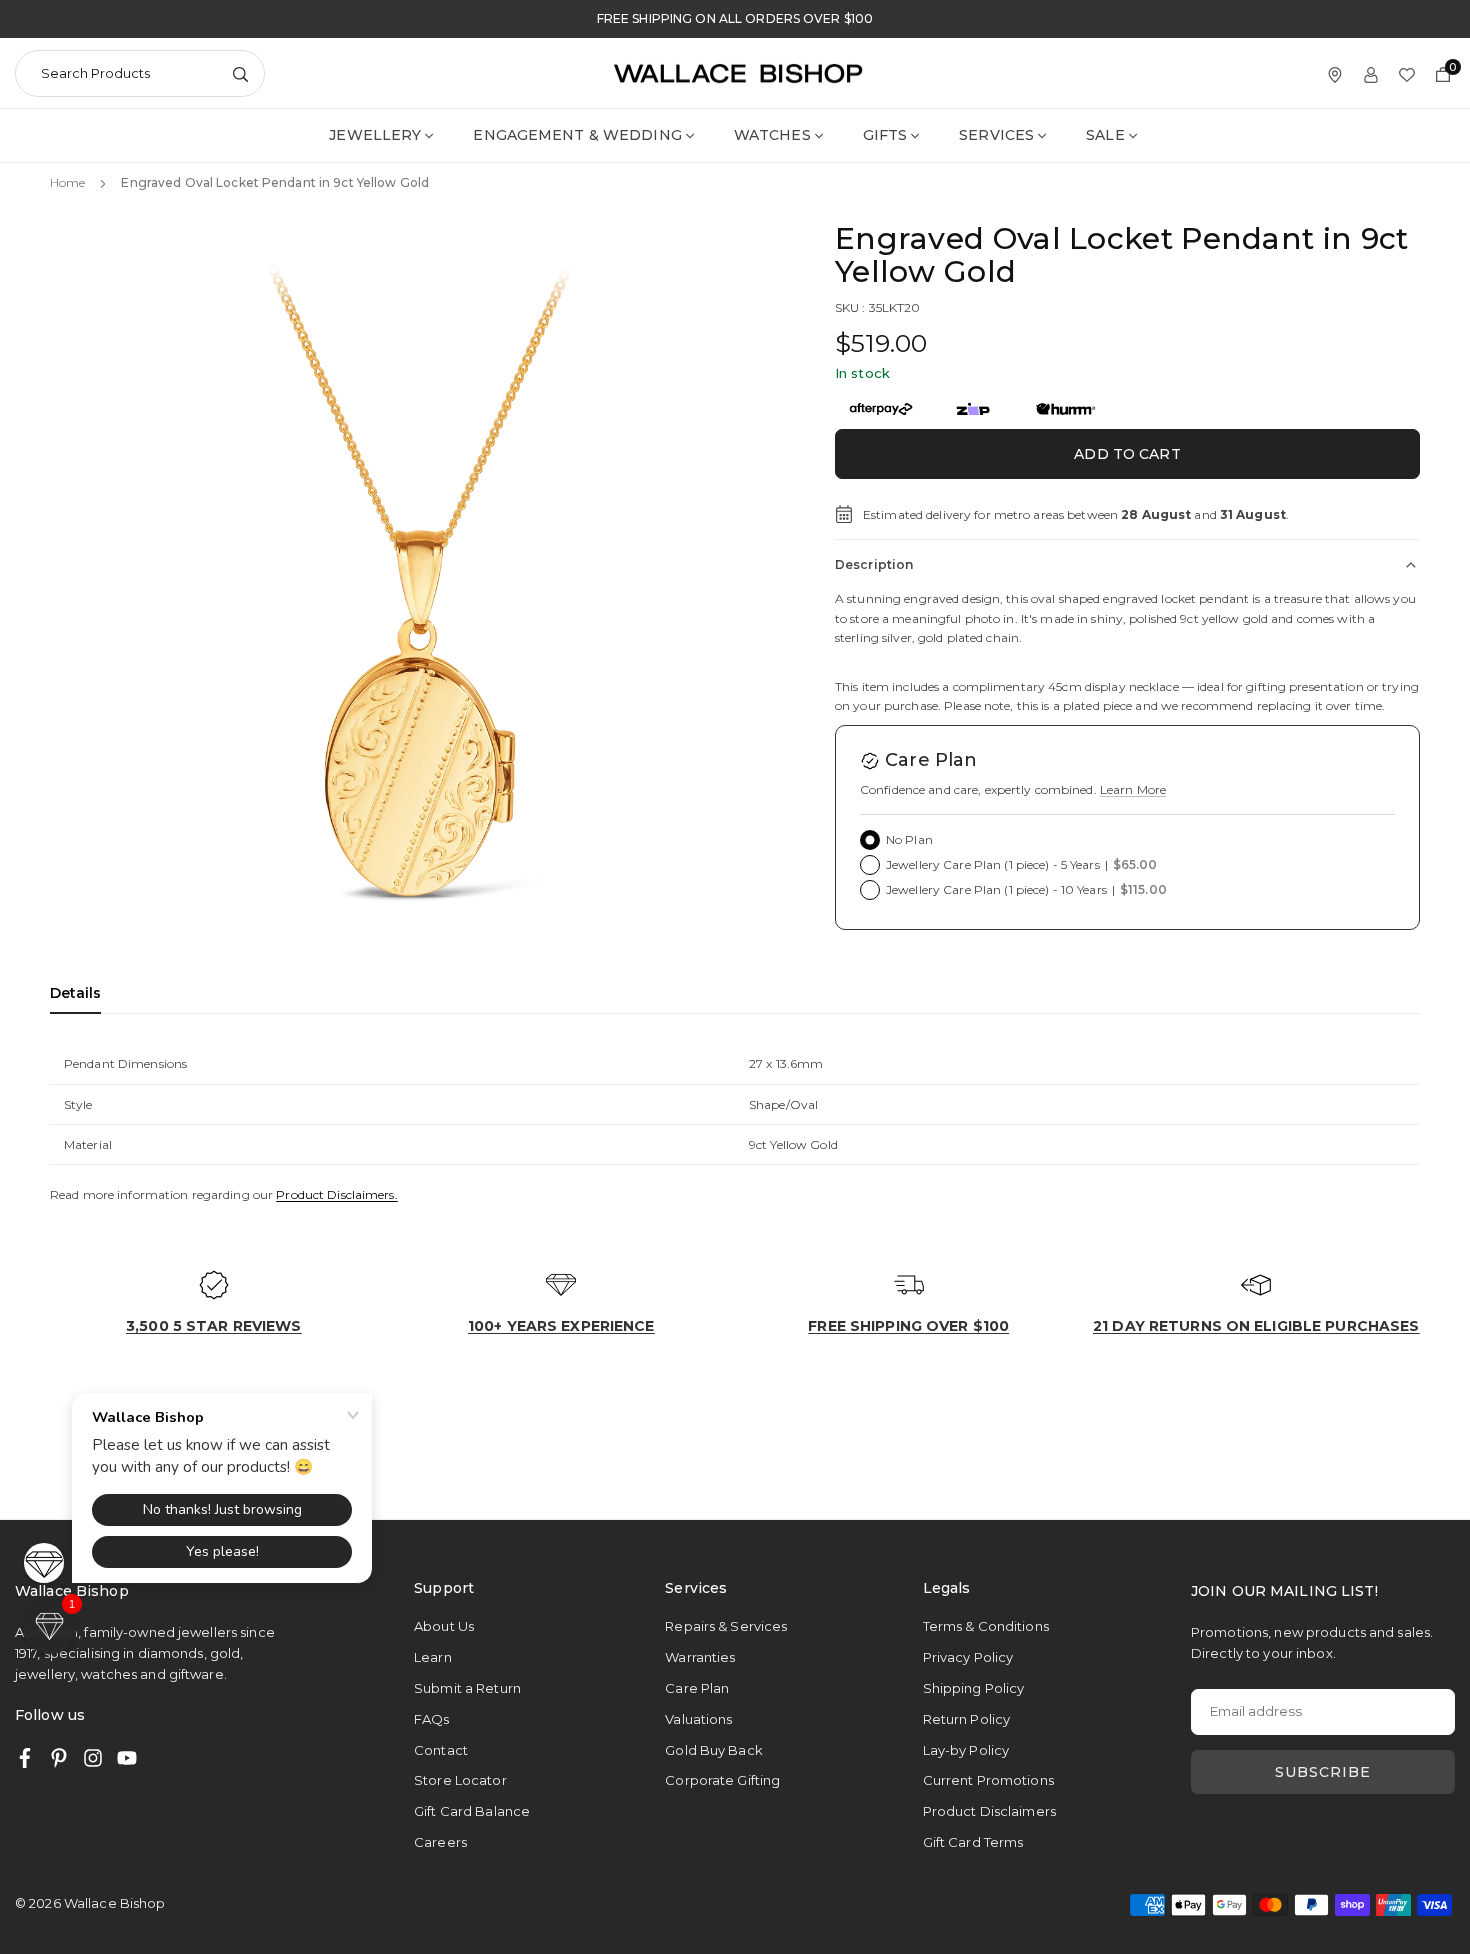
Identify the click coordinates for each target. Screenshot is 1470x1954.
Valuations (698, 1719)
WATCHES (772, 135)
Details (75, 993)
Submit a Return (467, 1688)
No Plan (909, 839)
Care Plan (697, 1688)
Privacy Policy (968, 1657)
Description (874, 564)
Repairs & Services (726, 1626)
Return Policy (967, 1719)
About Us (444, 1626)
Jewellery (375, 135)
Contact (441, 1750)
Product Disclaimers (989, 1811)
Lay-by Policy (966, 1750)
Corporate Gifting (722, 1780)
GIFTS (885, 135)
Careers (440, 1842)
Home (67, 182)
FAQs (431, 1719)
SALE (1105, 135)
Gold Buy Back (714, 1750)
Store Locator (460, 1780)
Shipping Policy (974, 1688)
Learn (433, 1657)
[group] (420, 592)
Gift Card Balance (472, 1811)
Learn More (1133, 789)
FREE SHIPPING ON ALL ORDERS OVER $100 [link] (735, 19)
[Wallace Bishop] (738, 71)
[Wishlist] (1407, 73)
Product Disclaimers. (336, 1194)
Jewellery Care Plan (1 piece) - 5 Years (1022, 864)
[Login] (1371, 73)
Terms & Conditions (986, 1626)
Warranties (700, 1657)
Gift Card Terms (973, 1842)
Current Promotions (988, 1780)
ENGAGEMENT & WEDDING (577, 135)
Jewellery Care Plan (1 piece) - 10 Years (1026, 889)
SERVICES (996, 135)
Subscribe (1323, 1772)
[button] (741, 590)
